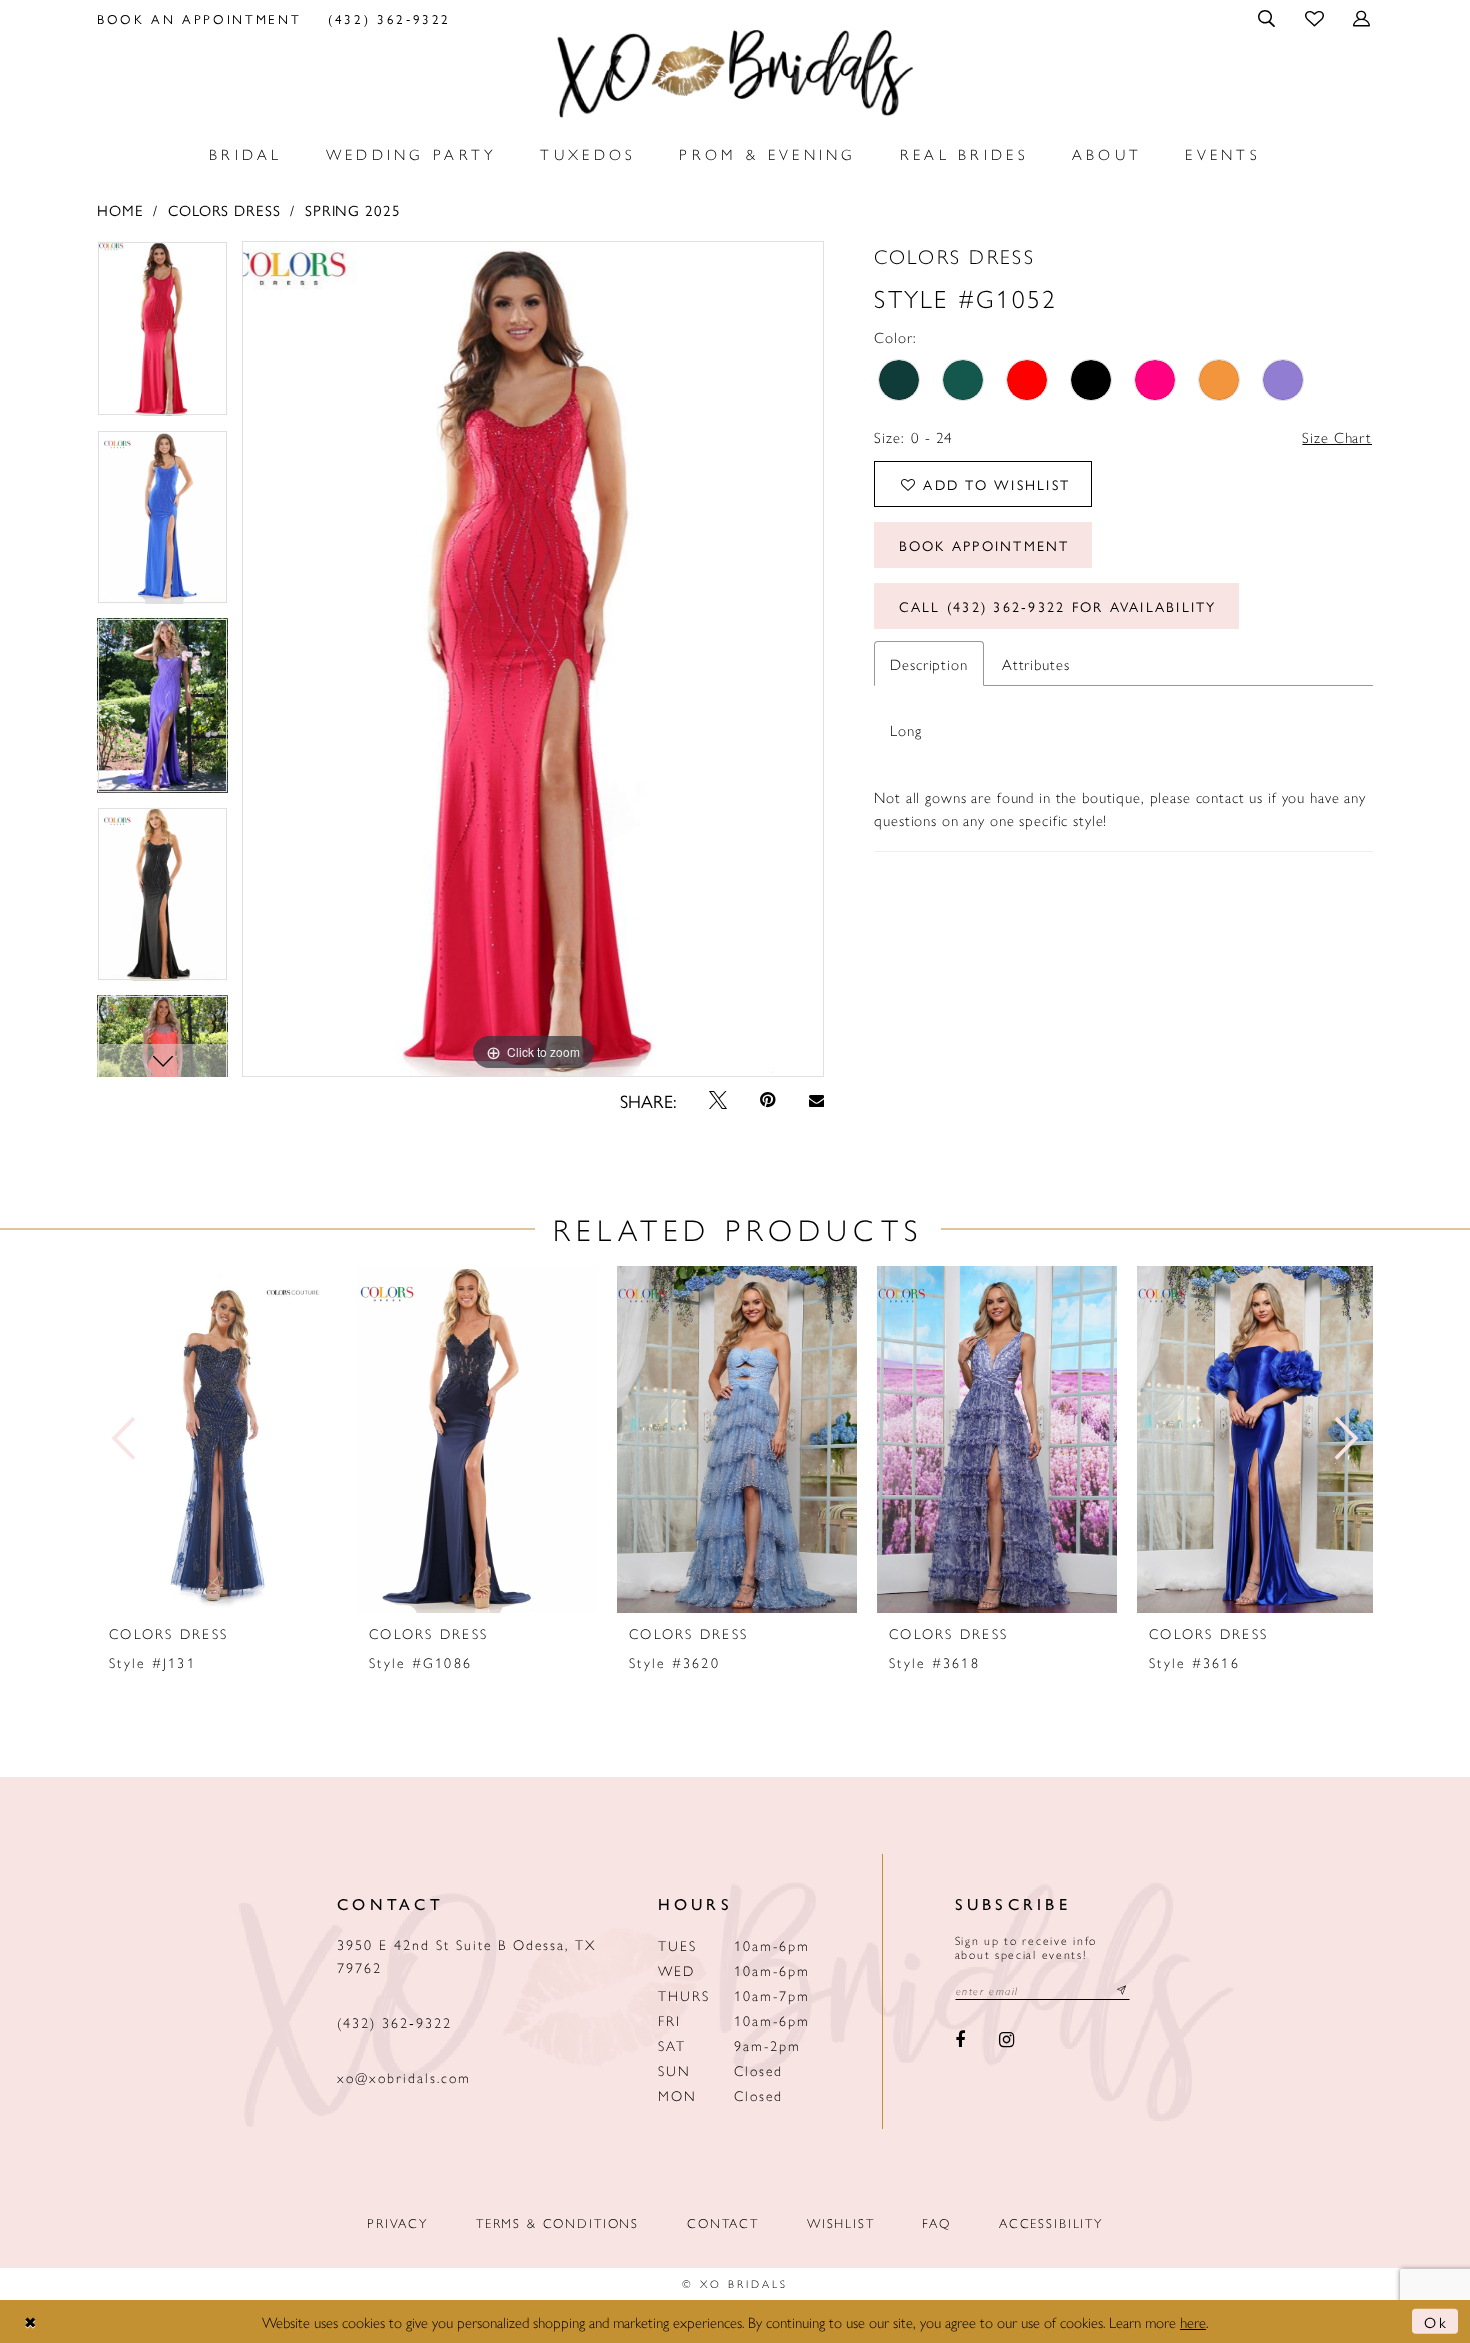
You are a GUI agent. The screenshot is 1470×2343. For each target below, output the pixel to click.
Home (120, 209)
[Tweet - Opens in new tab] (718, 1100)
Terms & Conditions (557, 2222)
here (1193, 2321)
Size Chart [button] (1337, 436)
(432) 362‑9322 (394, 2022)
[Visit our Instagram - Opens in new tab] (1006, 2041)
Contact (723, 2222)
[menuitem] (199, 18)
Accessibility (1051, 2222)
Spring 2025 (352, 209)
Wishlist (841, 2222)
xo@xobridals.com (404, 2077)
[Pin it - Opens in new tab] (768, 1100)
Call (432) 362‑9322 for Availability (1058, 606)
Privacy (397, 2222)
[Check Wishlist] (1315, 17)
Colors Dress (224, 209)
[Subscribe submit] (1122, 1990)
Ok (1436, 2321)
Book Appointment (984, 545)
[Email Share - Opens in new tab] (816, 1100)
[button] (1268, 18)
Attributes (1036, 663)
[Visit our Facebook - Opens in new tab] (961, 2041)
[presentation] (217, 1439)
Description (928, 663)
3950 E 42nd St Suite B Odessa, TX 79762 (466, 1955)
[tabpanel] (162, 335)
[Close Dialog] (31, 2321)
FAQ (936, 2222)
